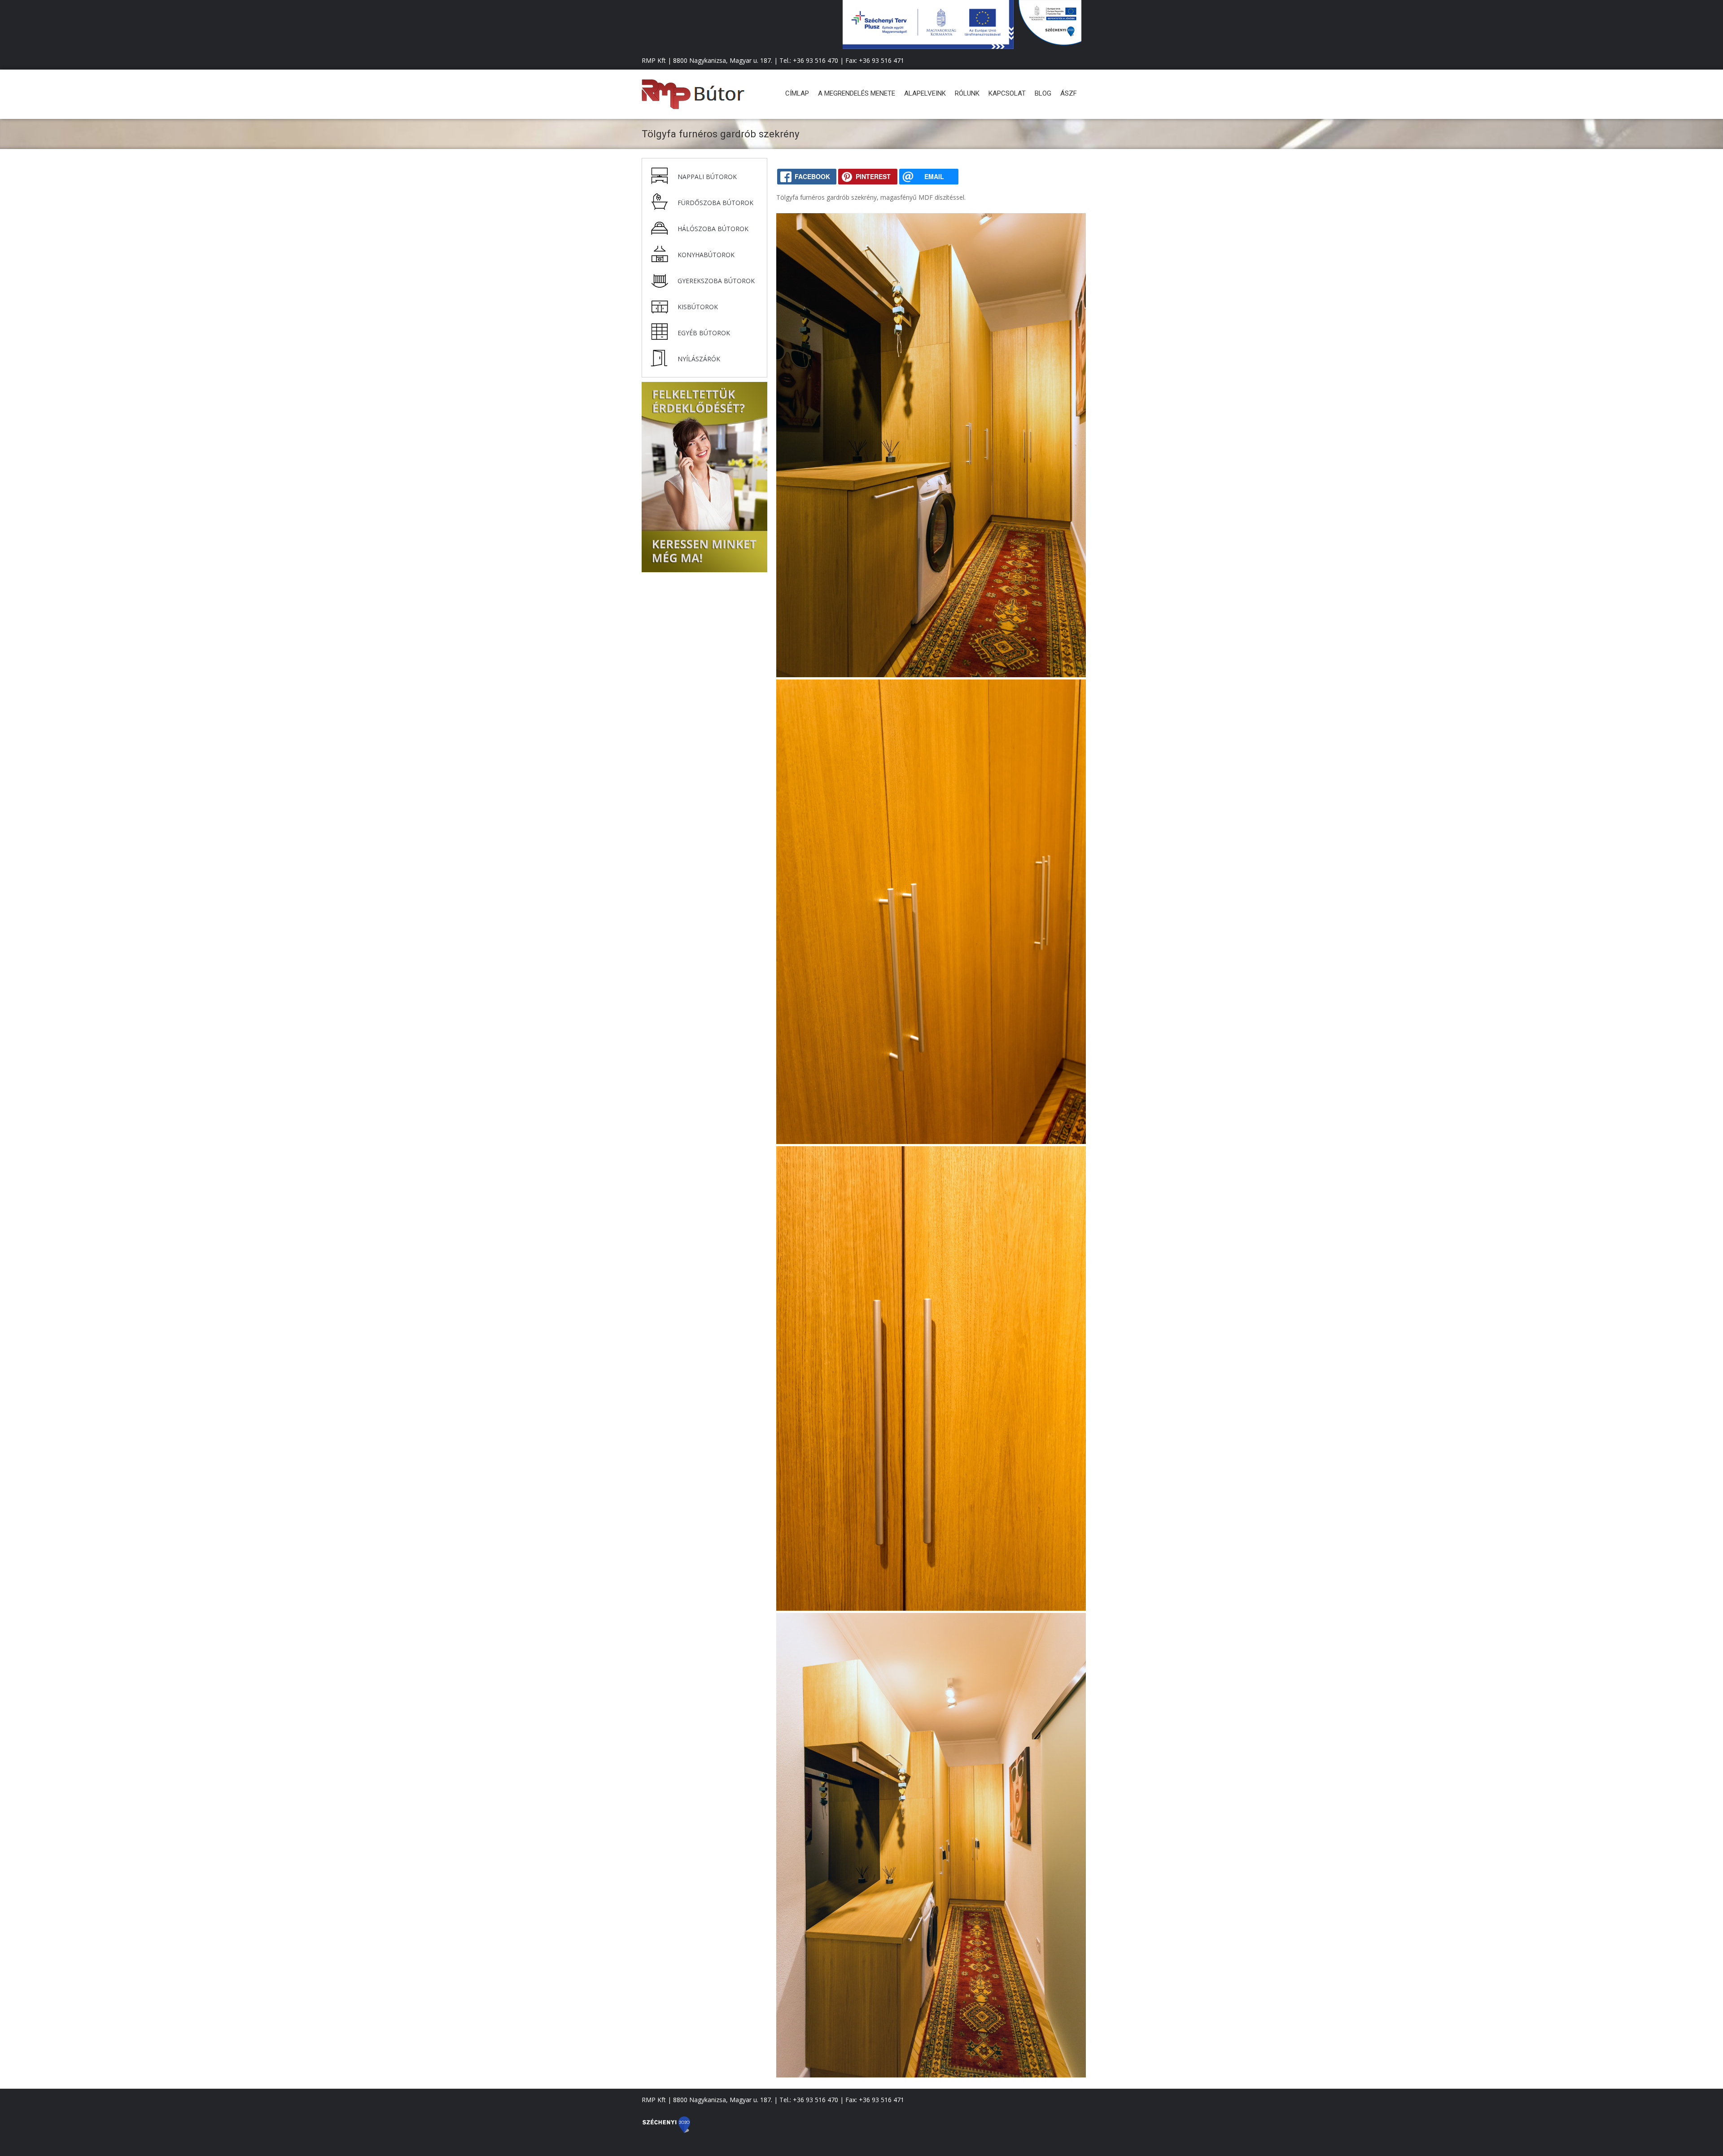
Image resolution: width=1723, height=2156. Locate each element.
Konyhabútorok (706, 255)
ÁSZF (1069, 93)
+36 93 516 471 (881, 60)
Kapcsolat (1007, 93)
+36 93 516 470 (816, 60)
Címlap (797, 93)
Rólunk (967, 93)
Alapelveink (925, 93)
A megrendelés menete (857, 93)
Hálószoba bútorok (713, 229)
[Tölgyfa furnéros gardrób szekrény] (931, 675)
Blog (1043, 93)
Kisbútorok (698, 307)
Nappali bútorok (707, 177)
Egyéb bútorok (704, 333)
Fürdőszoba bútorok (715, 203)
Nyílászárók (699, 359)
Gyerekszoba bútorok (716, 281)
